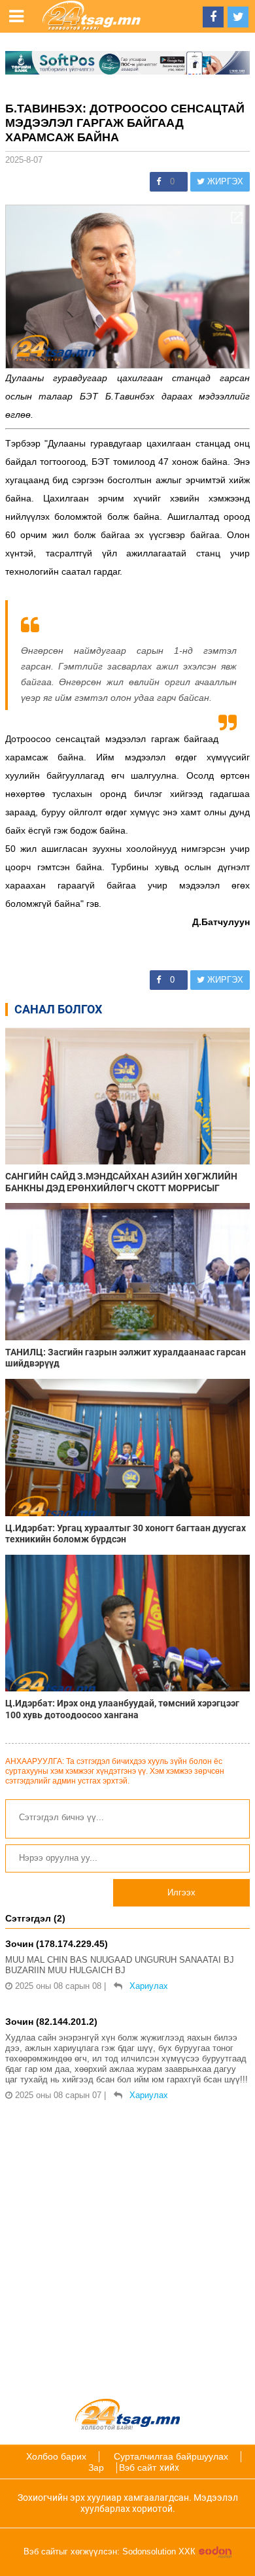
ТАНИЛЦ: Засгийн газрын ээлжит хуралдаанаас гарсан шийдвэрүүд (126, 1358)
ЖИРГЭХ (224, 181)
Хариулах (149, 1986)
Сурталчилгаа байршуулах (171, 2456)
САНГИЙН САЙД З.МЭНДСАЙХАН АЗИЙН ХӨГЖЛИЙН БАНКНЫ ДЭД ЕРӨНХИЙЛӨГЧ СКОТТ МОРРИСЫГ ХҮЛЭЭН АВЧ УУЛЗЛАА (121, 1182)
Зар (96, 2467)
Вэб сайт (138, 2467)
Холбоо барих (56, 2456)
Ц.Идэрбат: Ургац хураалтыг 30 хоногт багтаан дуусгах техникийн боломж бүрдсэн (126, 1534)
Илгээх (181, 1892)
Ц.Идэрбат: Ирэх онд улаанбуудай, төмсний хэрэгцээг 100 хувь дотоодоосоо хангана (122, 1709)
